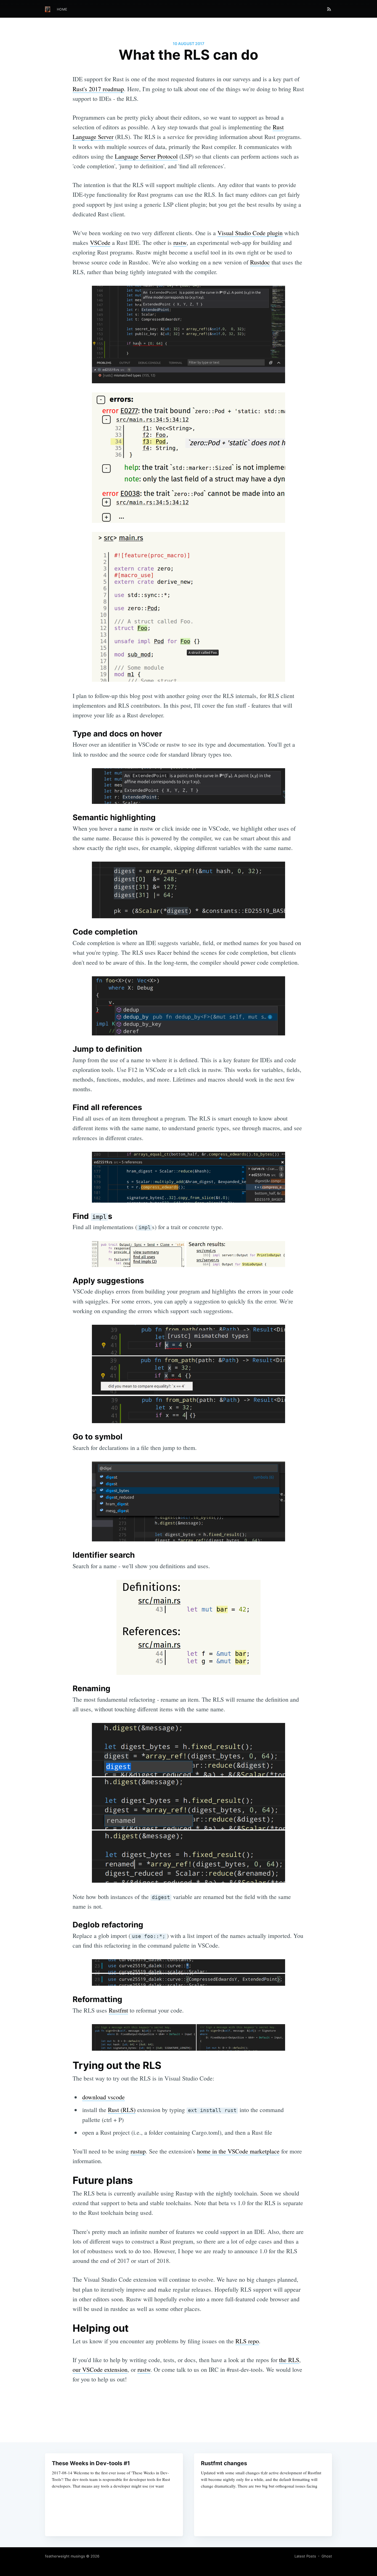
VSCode (100, 242)
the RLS (289, 2360)
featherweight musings (65, 2556)
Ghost (327, 2556)
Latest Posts (305, 2556)
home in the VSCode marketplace (238, 2151)
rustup (138, 2151)
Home (62, 9)
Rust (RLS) (122, 2110)
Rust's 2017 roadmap (98, 89)
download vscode (103, 2097)
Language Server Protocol (146, 156)
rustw (180, 242)
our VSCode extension (100, 2369)
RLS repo (247, 2341)
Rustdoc (260, 262)
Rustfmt (118, 2010)
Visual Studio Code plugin (250, 233)
